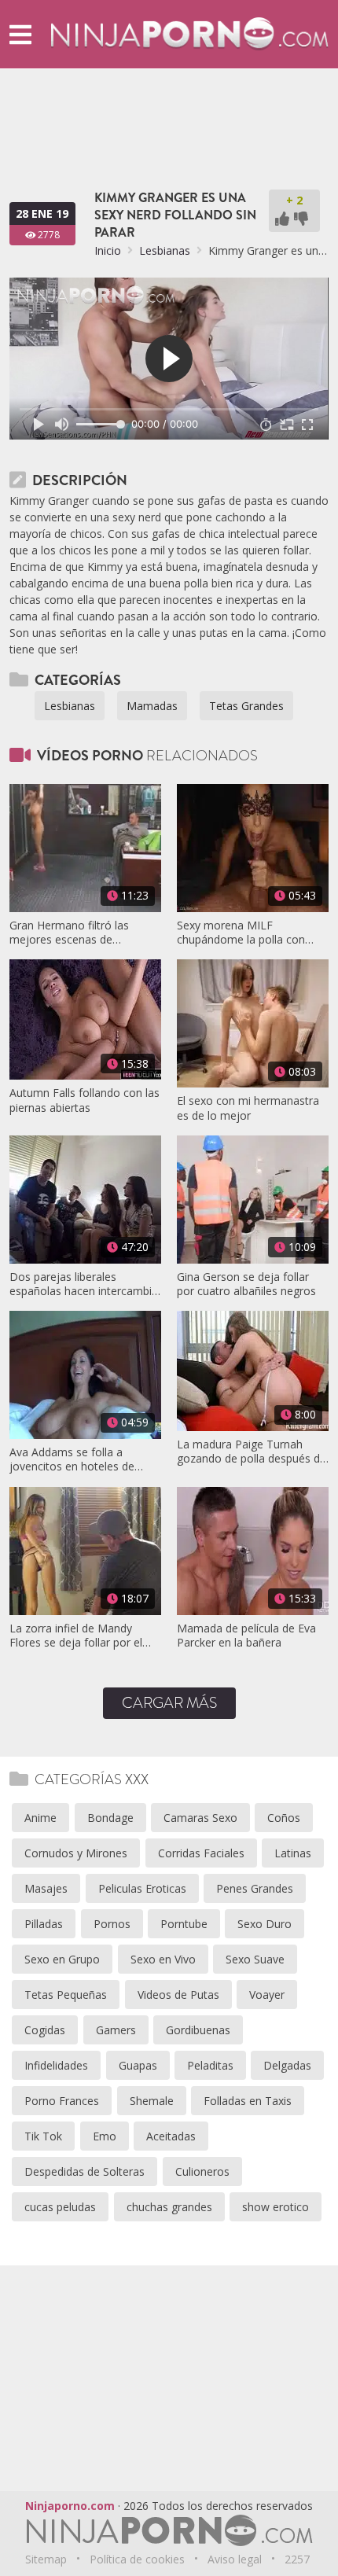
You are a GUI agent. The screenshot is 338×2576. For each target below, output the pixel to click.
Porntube (184, 1924)
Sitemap (46, 2559)
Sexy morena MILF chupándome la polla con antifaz (241, 933)
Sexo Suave (255, 1959)
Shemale (152, 2101)
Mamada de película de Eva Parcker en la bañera (246, 1636)
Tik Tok (43, 2136)
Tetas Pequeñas (66, 1995)
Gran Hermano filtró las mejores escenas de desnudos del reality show (75, 933)
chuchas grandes (169, 2207)
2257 (297, 2559)
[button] (20, 34)
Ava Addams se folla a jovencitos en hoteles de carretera (72, 1459)
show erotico (276, 2207)
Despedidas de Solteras (84, 2171)
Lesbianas (165, 250)
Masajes (46, 1888)
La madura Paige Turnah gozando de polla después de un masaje (252, 1452)
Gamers (116, 2030)
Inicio (108, 250)
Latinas (293, 1853)
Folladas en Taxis (248, 2101)
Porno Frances (62, 2101)
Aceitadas (171, 2136)
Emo (105, 2136)
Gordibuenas (198, 2030)
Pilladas (44, 1924)
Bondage (110, 1818)
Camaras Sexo (200, 1818)
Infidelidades (56, 2065)
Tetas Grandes (246, 706)
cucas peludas (60, 2207)
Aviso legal (235, 2559)
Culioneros (202, 2171)
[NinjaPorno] (189, 33)
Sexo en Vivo (163, 1959)
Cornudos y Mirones (76, 1853)
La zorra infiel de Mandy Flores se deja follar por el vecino (76, 1636)
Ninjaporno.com (70, 2506)
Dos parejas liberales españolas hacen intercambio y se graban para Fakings (84, 1284)
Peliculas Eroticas (142, 1888)
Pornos (112, 1924)
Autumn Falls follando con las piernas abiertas (84, 1100)
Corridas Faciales (201, 1853)
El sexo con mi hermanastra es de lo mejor (248, 1108)
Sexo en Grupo (62, 1959)
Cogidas (45, 2030)
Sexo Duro (265, 1924)
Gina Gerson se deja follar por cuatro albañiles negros (246, 1284)
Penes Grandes (255, 1888)
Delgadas (287, 2065)
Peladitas (210, 2065)
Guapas (138, 2065)
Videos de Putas (178, 1995)
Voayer (267, 1995)
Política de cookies (137, 2559)
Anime (40, 1818)
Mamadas (152, 706)
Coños (284, 1818)
